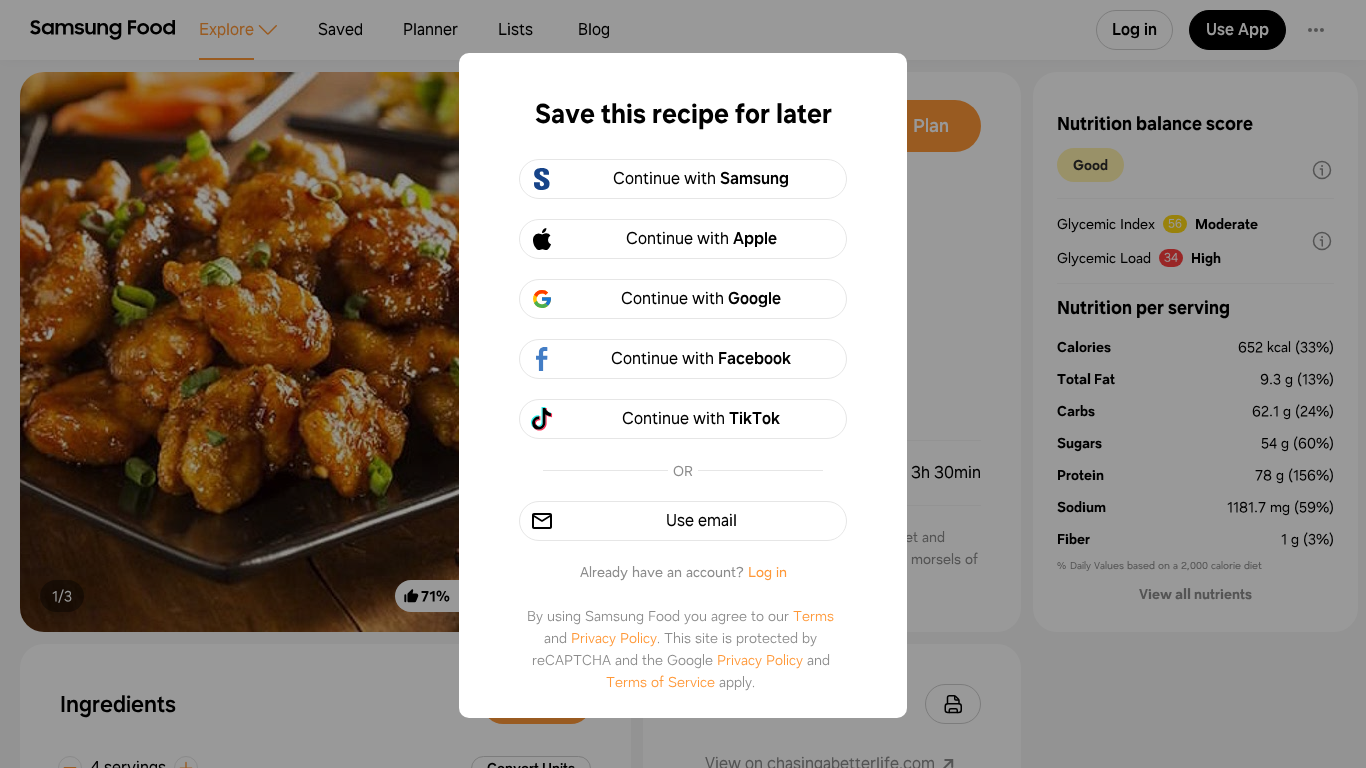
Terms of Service (660, 682)
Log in (767, 572)
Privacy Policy (614, 638)
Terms (813, 616)
